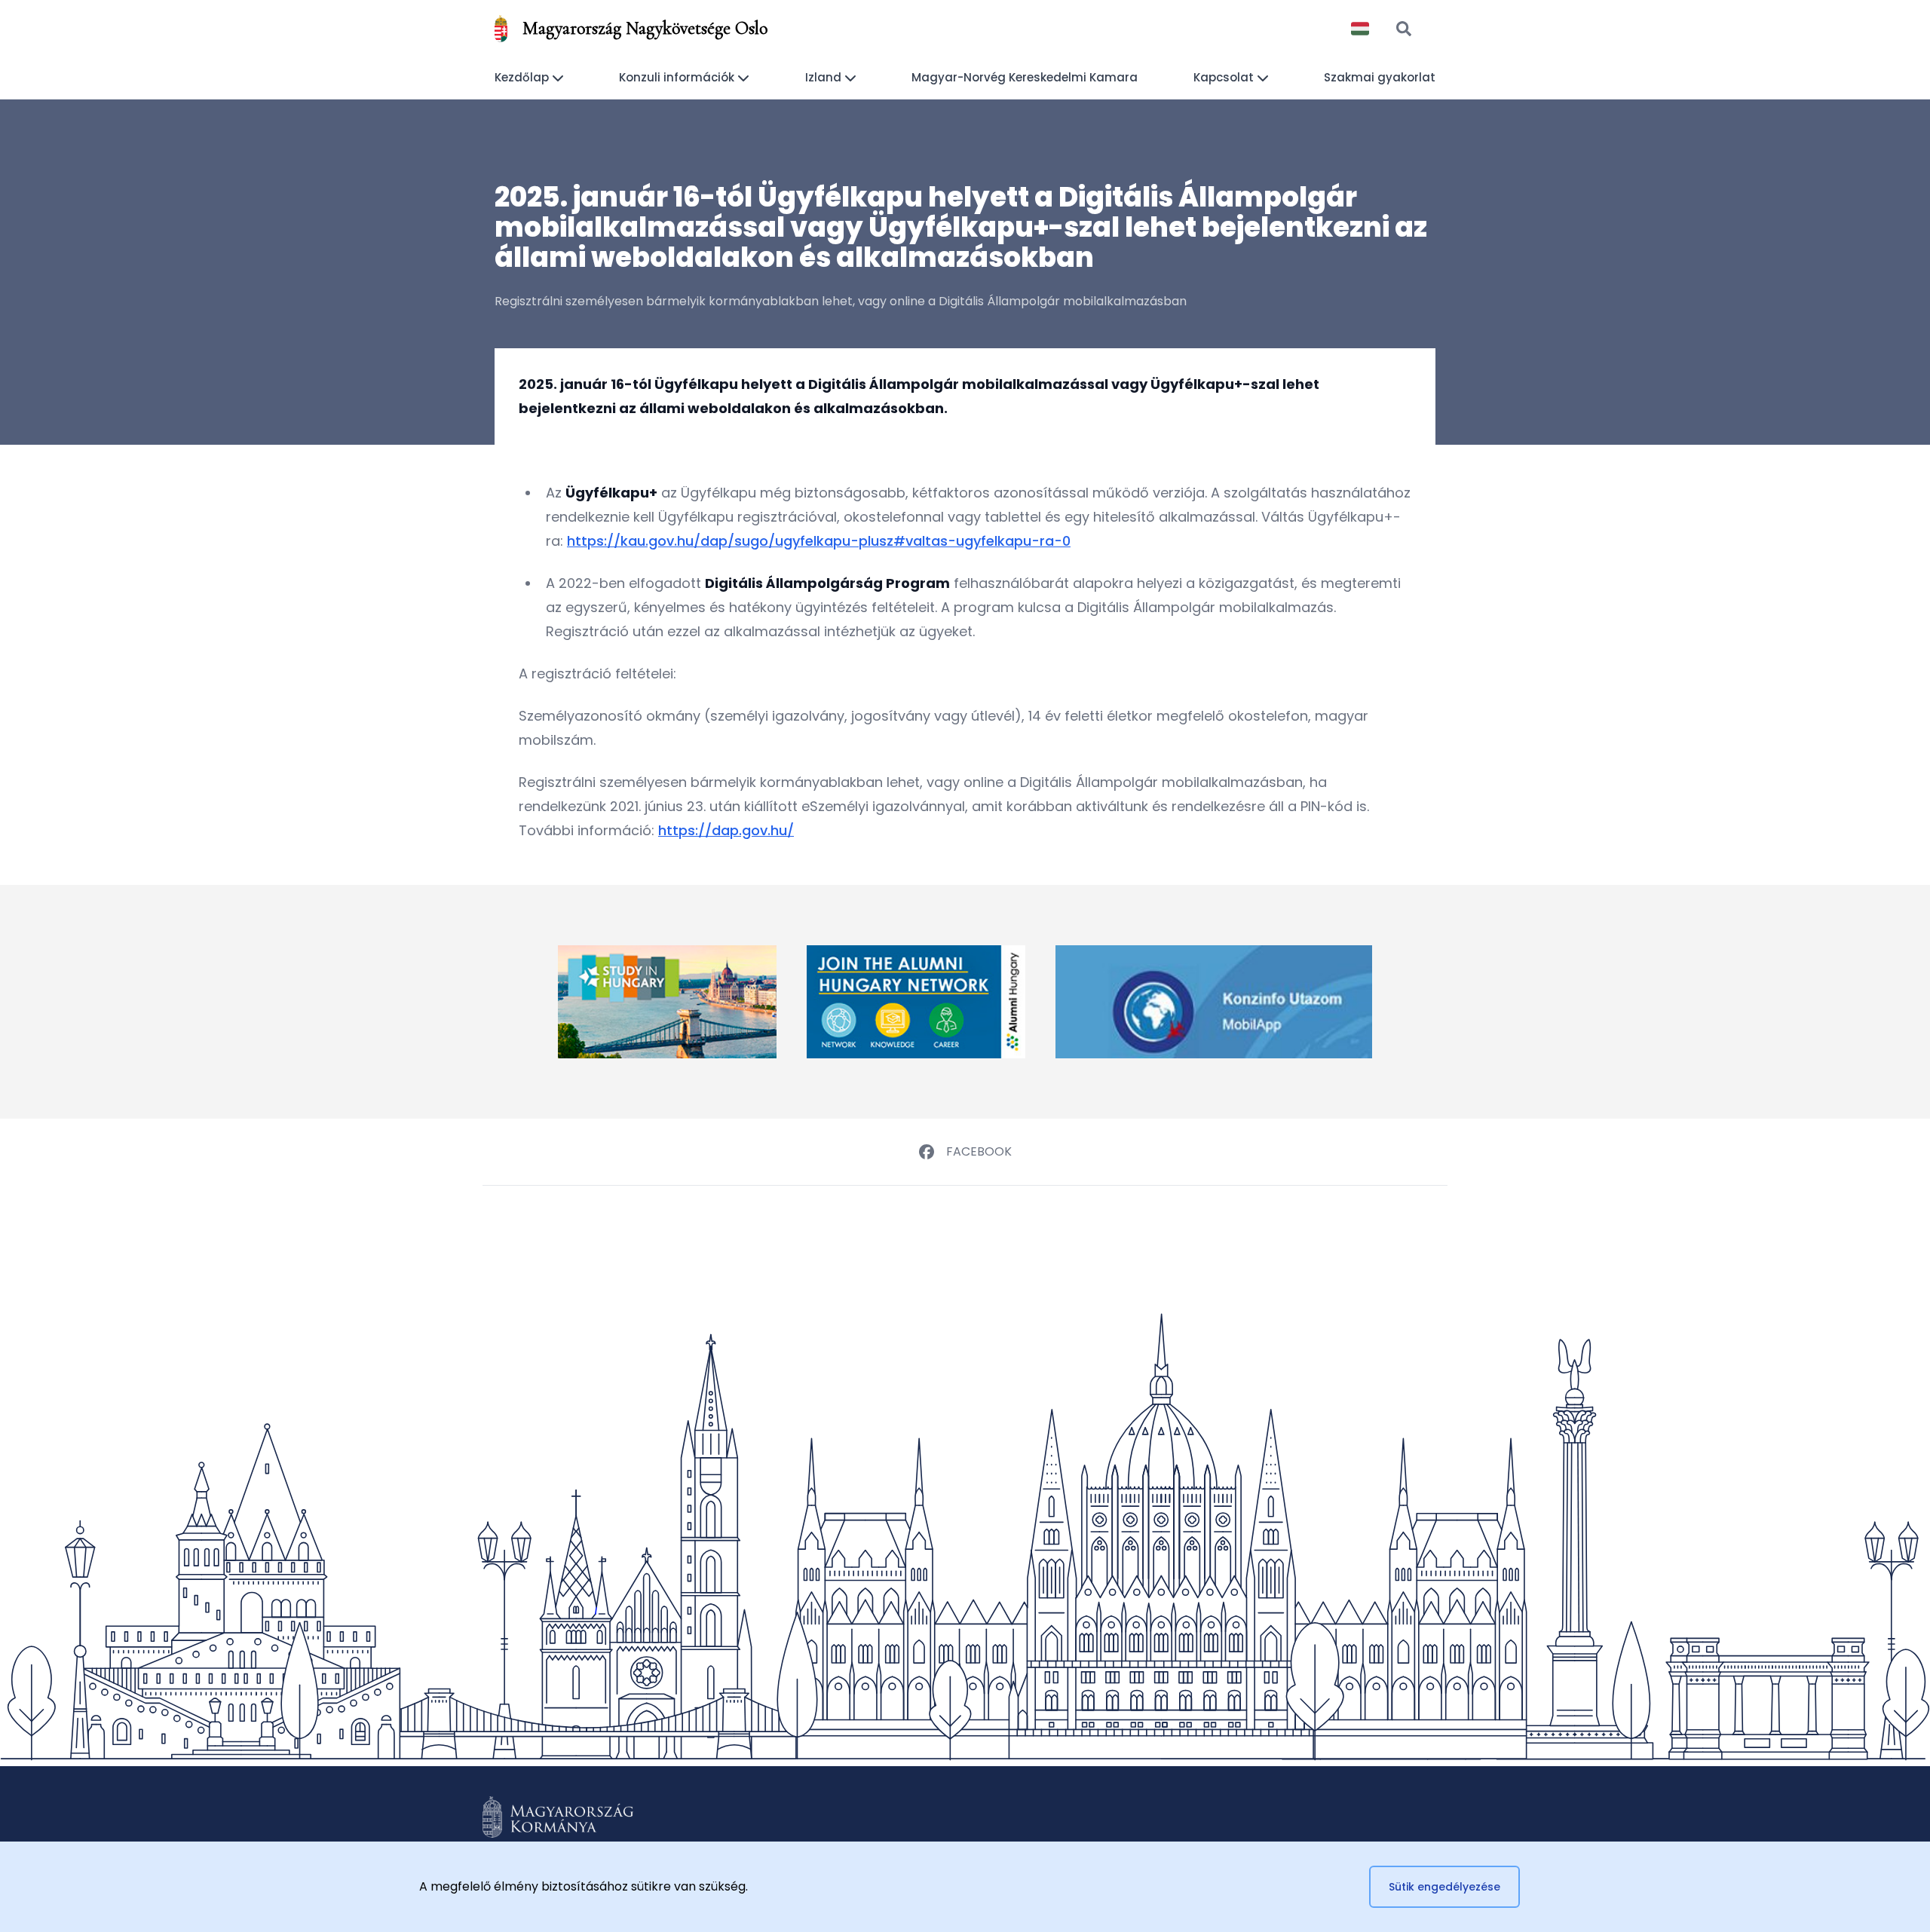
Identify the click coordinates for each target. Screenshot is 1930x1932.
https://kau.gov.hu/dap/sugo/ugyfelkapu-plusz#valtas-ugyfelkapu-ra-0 (819, 541)
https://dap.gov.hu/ (726, 830)
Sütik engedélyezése (1444, 1887)
